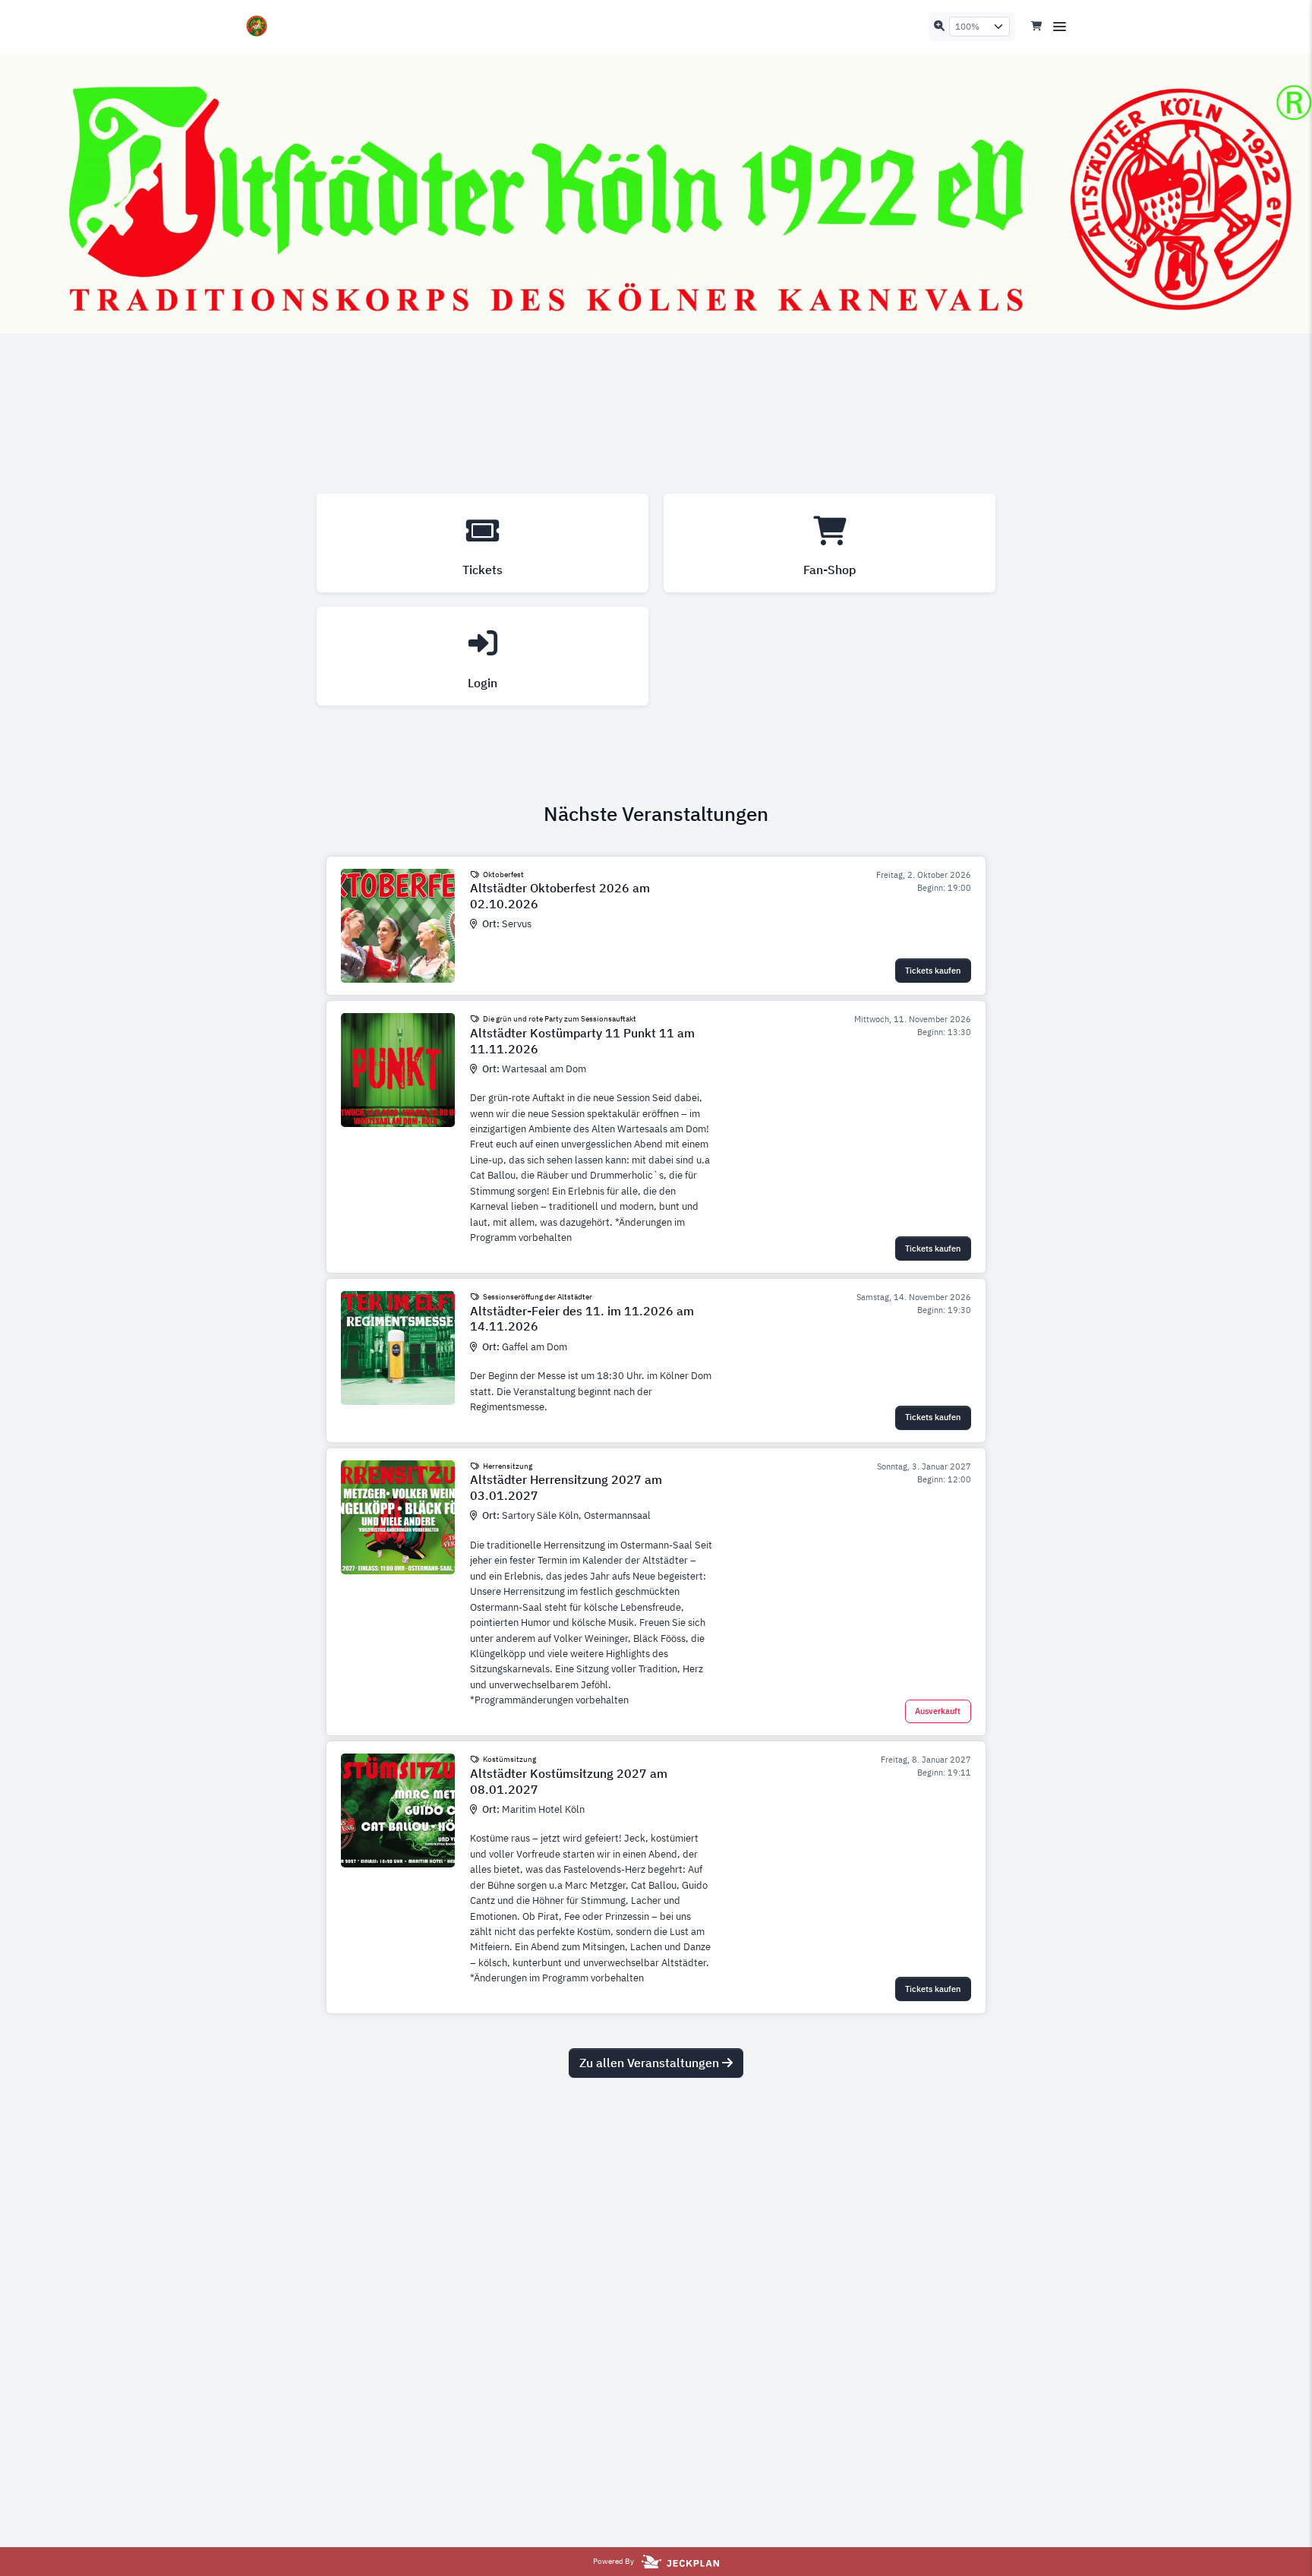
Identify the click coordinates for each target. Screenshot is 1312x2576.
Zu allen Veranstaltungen (651, 2063)
